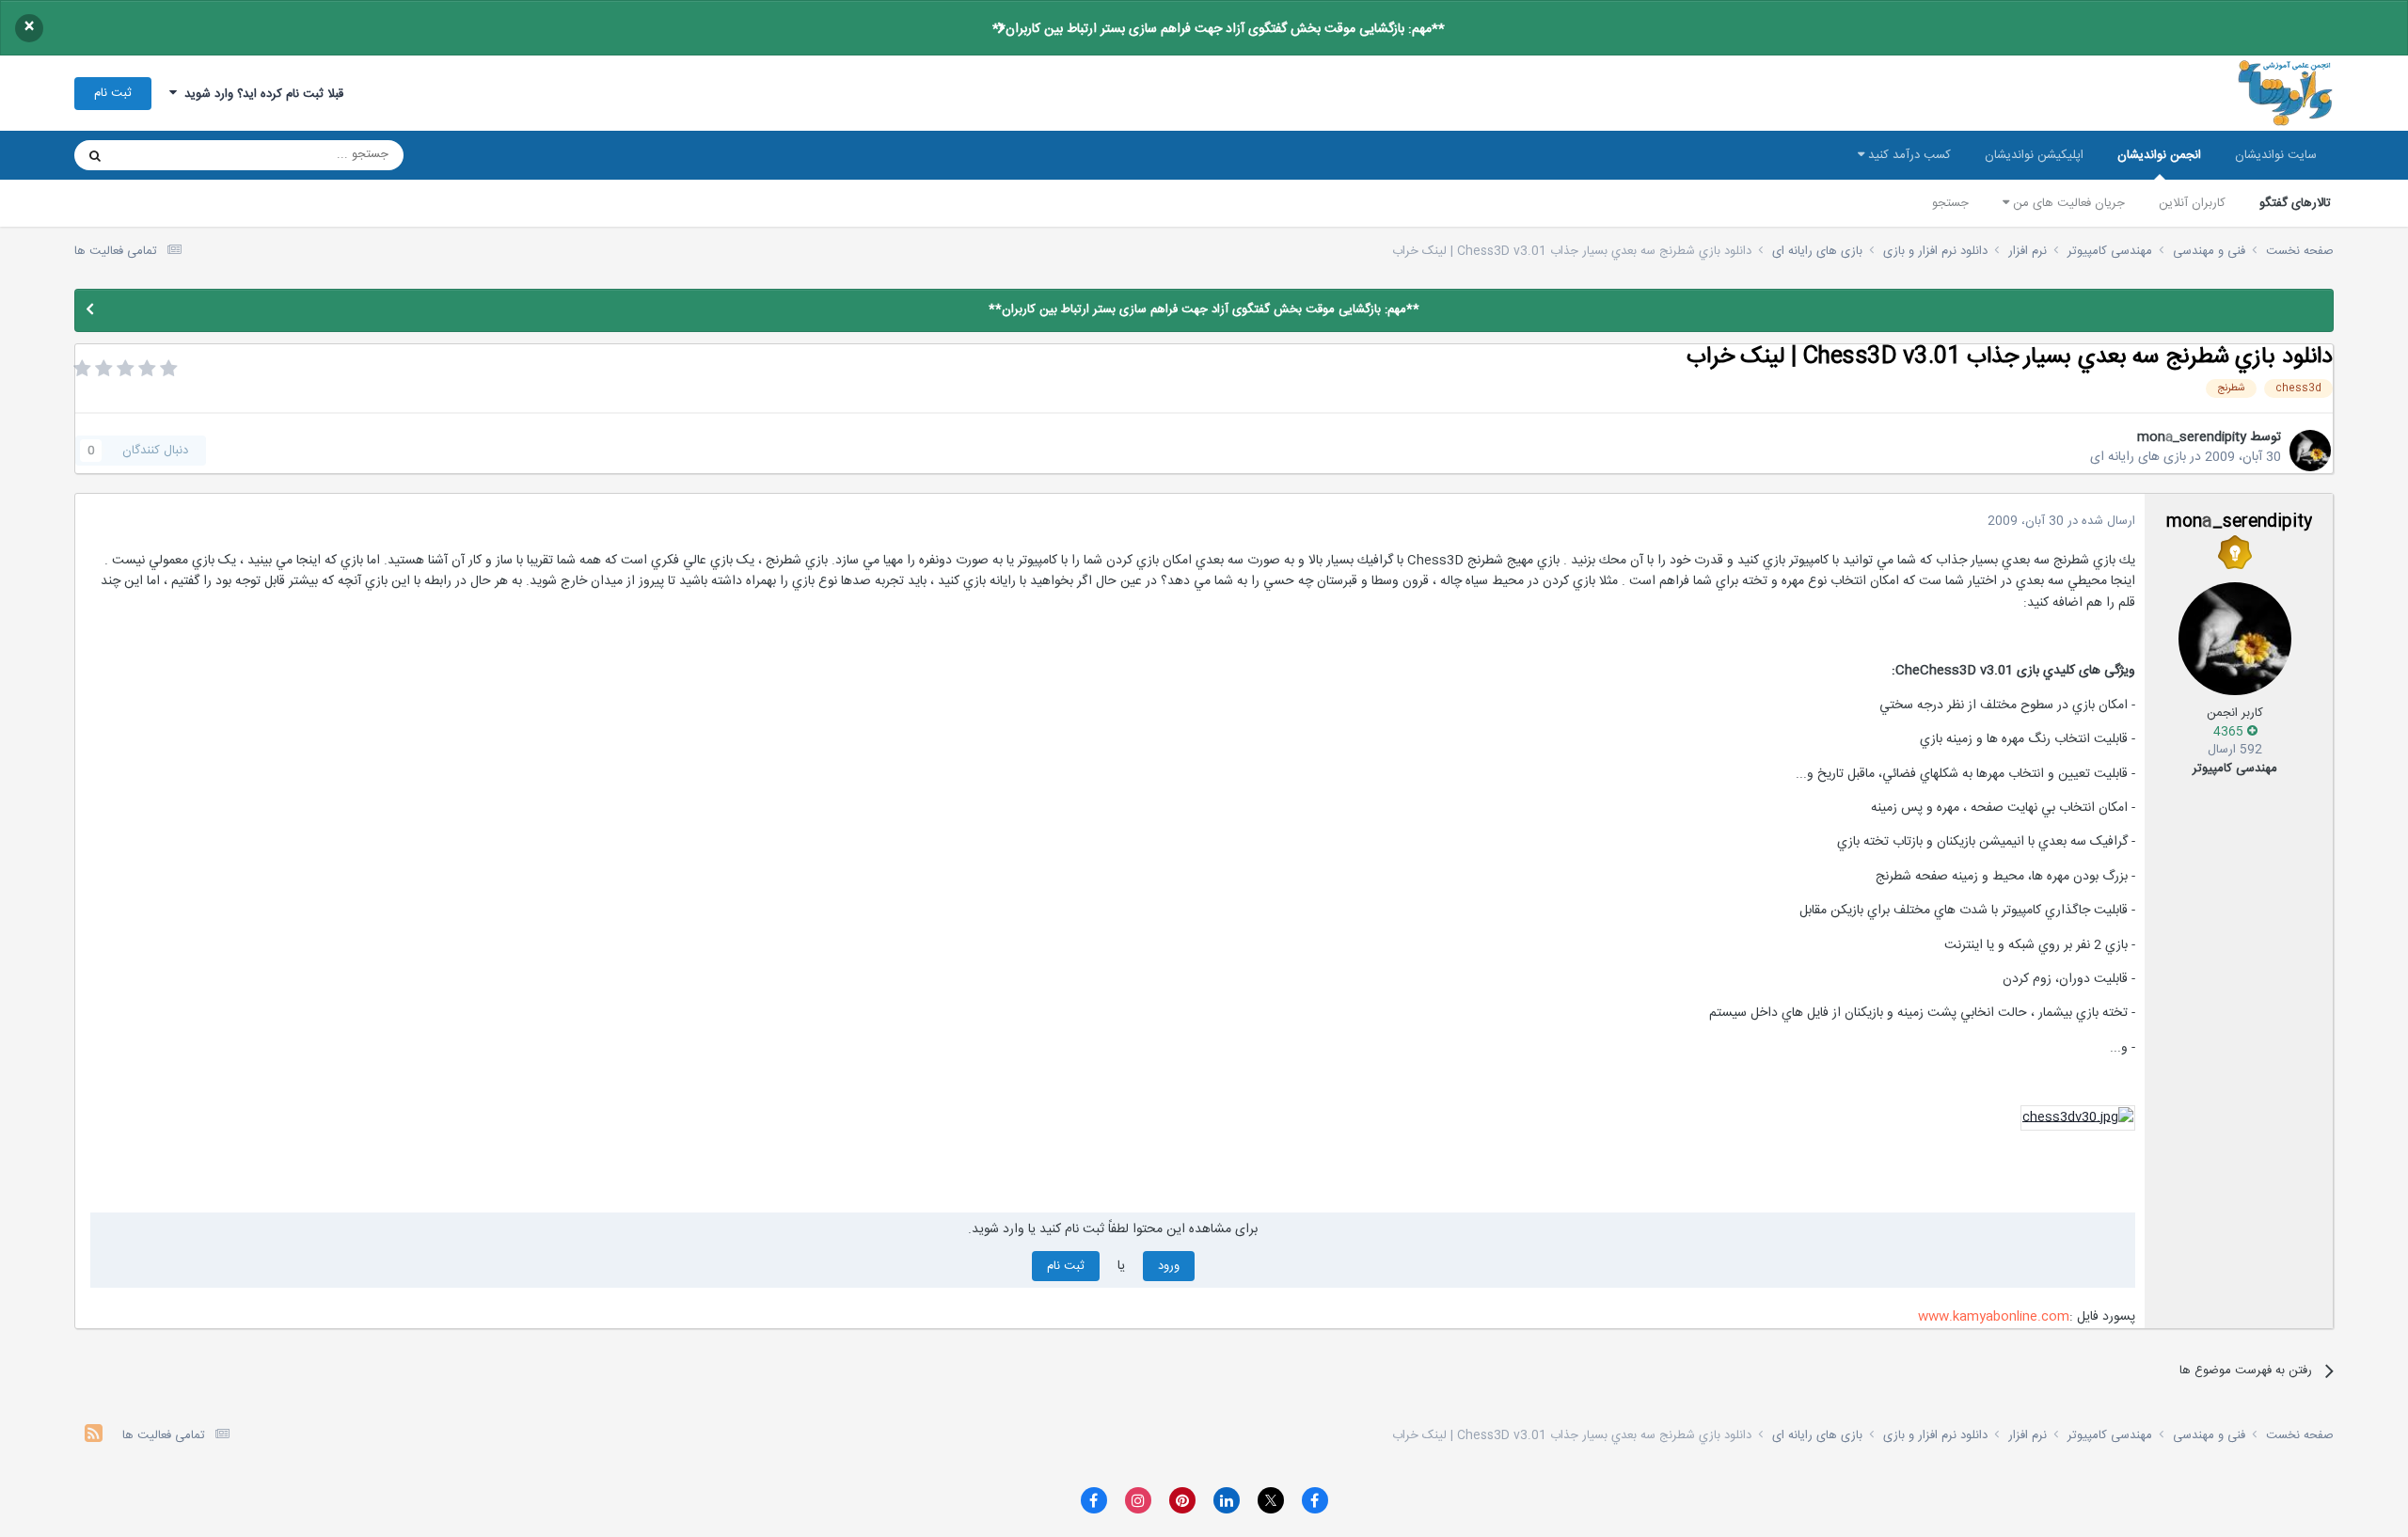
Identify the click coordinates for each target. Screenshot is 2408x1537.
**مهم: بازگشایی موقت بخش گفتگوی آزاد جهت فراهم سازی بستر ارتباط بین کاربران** (1219, 29)
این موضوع (167, 155)
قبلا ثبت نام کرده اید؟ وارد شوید (260, 94)
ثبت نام (113, 93)
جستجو (1950, 203)
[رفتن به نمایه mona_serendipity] (2310, 451)
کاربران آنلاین (2192, 203)
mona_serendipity (2192, 437)
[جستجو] (95, 155)
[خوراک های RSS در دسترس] (94, 1436)
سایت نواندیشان (2276, 155)
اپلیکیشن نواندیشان (2034, 155)
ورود (1169, 1266)
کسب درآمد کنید (1908, 155)
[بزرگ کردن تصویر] (2078, 1118)
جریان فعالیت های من (2067, 203)
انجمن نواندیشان (2159, 155)
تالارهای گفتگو (2295, 203)
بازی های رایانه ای (2138, 457)
